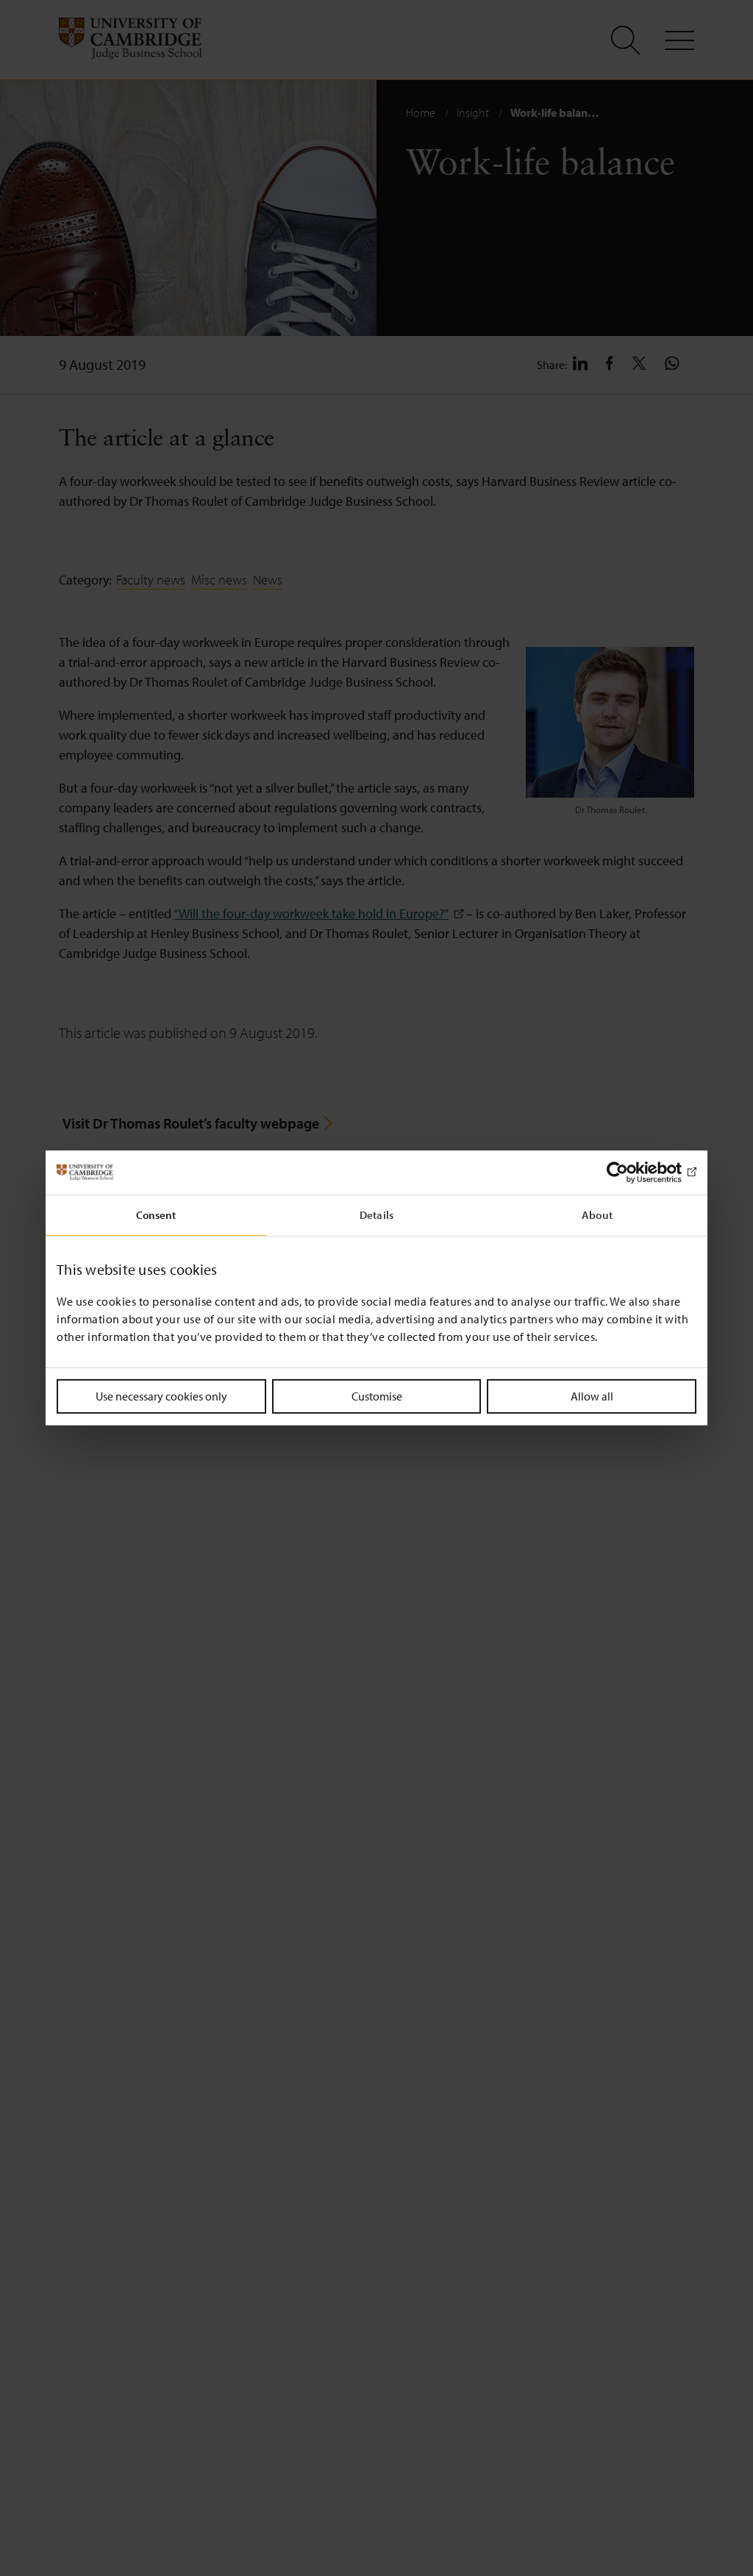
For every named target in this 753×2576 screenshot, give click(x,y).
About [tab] (597, 1215)
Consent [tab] (156, 1215)
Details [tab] (376, 1215)
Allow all (592, 1396)
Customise (377, 1396)
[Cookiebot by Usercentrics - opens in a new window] (632, 1173)
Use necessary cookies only (161, 1396)
